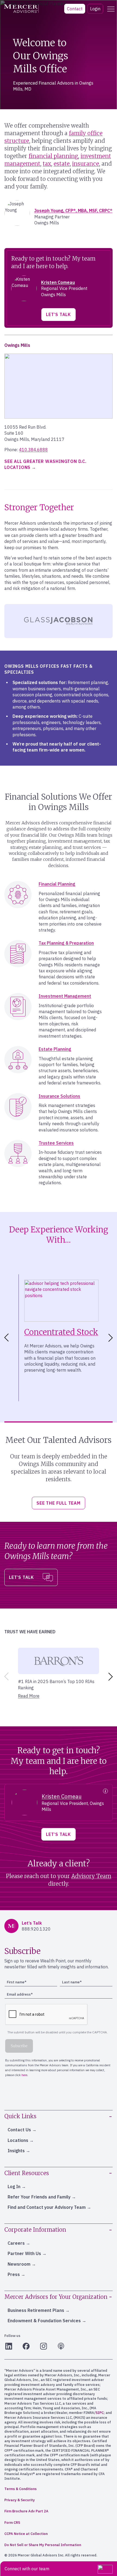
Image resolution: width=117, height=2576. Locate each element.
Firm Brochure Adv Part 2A (26, 2511)
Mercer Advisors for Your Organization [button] (56, 2297)
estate (62, 164)
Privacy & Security (20, 2500)
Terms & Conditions (21, 2489)
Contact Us (19, 2130)
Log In (14, 2187)
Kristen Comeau (58, 282)
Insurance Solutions (59, 1096)
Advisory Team (91, 1876)
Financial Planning (57, 884)
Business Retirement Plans (36, 2310)
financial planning (53, 156)
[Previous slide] (5, 1677)
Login (95, 9)
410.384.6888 (33, 450)
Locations (18, 2140)
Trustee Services (56, 1143)
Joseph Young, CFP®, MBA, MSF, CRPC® (73, 211)
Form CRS (12, 2523)
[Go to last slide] (5, 1338)
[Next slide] (112, 1338)
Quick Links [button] (20, 2116)
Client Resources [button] (27, 2173)
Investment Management (65, 996)
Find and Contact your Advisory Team (47, 2207)
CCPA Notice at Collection (26, 2534)
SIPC (100, 2413)
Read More (29, 1696)
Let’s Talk (59, 314)
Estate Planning (55, 1049)
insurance (86, 164)
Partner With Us (24, 2253)
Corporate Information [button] (35, 2230)
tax (47, 164)
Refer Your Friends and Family (39, 2197)
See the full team (59, 1503)
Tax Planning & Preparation (66, 943)
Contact (75, 9)
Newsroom (19, 2264)
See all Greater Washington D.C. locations (45, 464)
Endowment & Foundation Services (44, 2321)
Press (14, 2274)
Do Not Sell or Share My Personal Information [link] (43, 2545)
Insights (16, 2151)
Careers (16, 2243)
